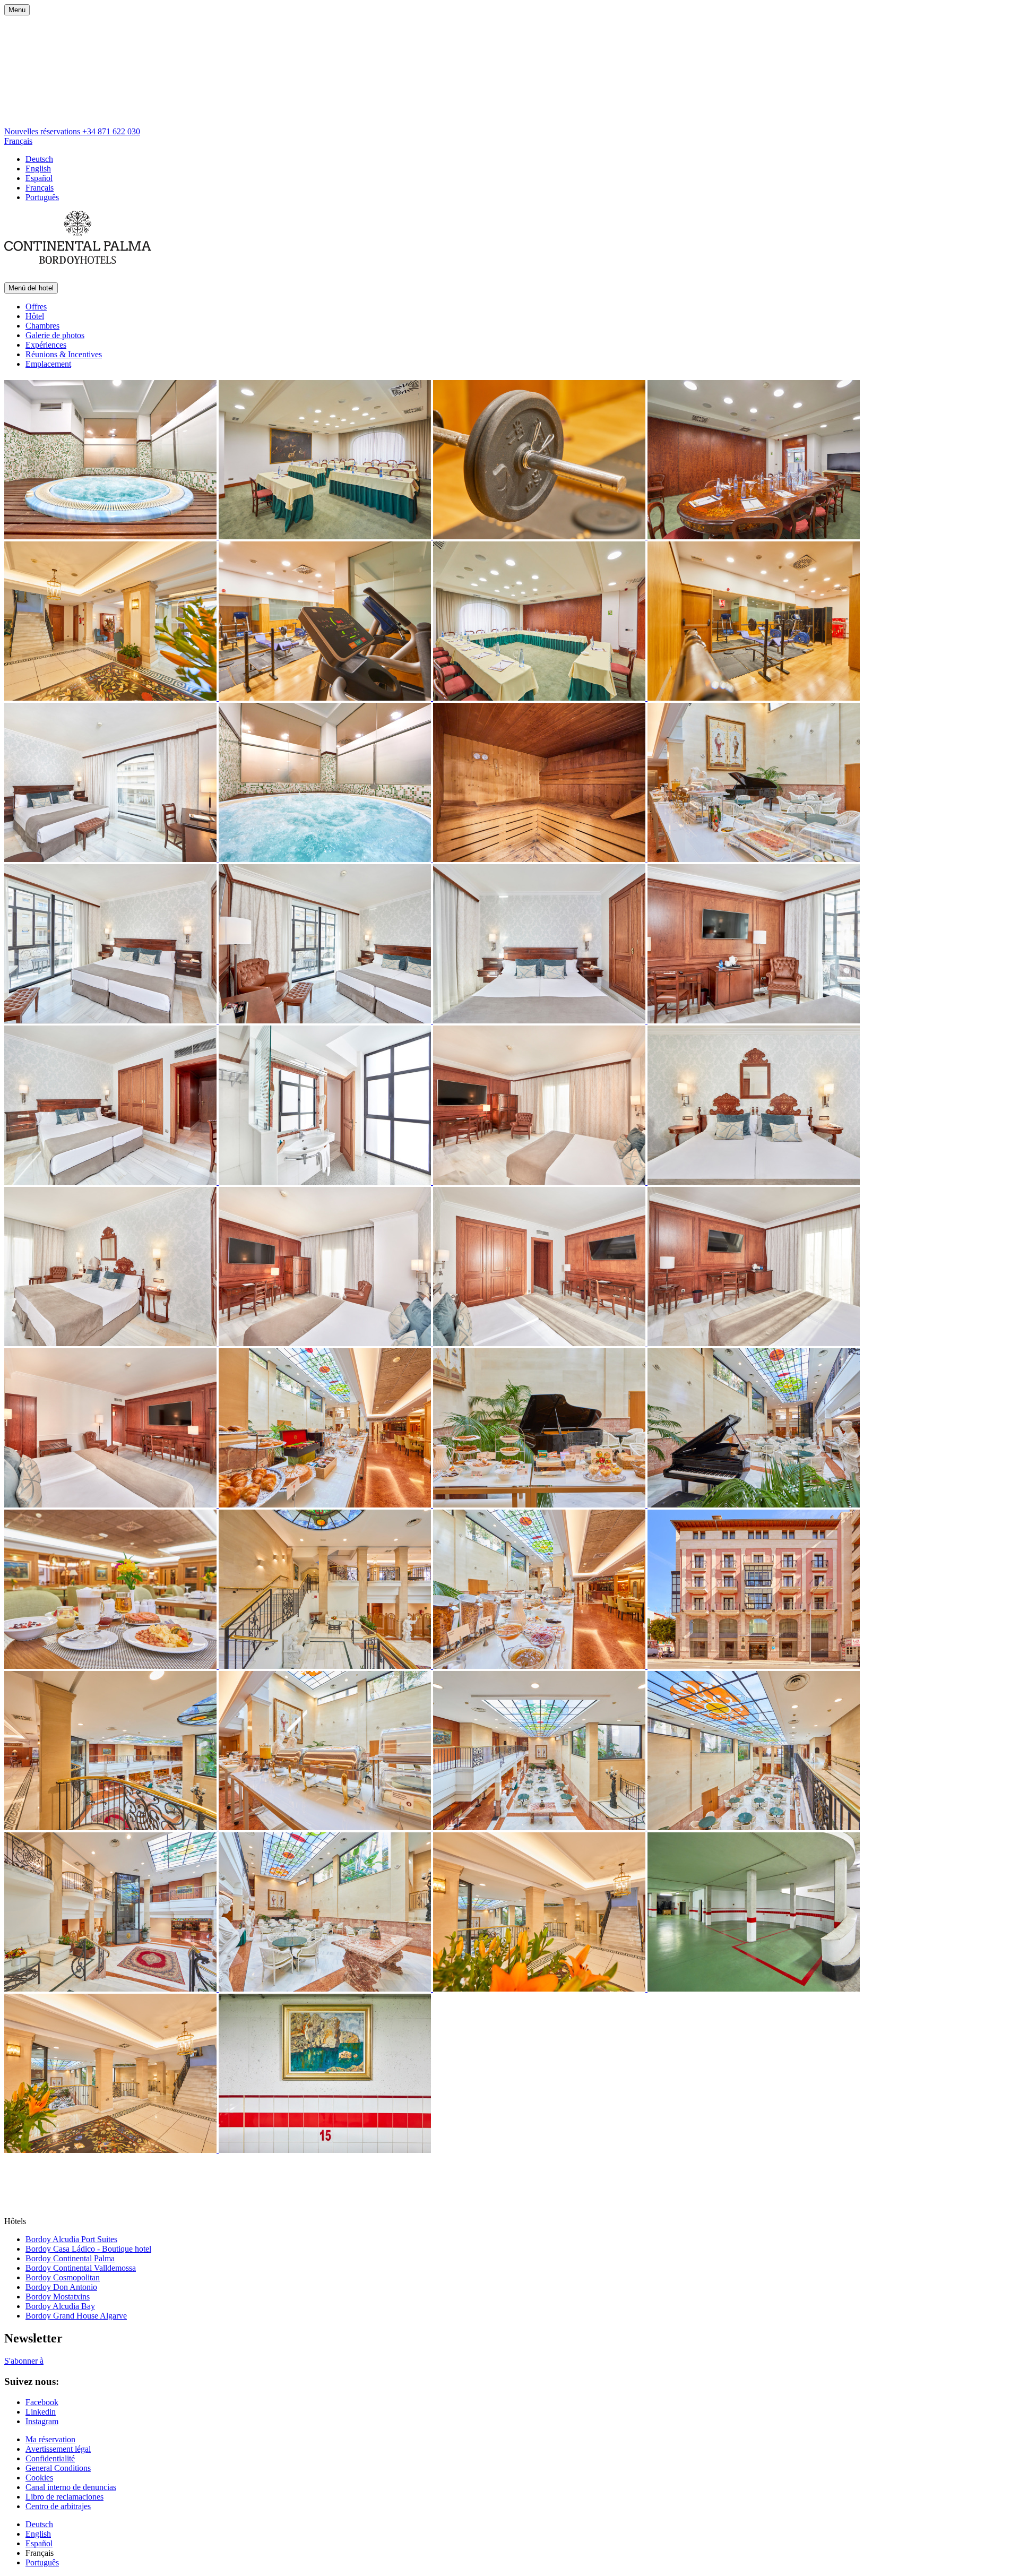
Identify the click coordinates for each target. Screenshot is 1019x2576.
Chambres (42, 326)
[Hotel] (754, 1666)
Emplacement (48, 364)
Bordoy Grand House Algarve (76, 2316)
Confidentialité (50, 2458)
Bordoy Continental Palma (70, 2258)
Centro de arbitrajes (58, 2506)
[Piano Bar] (754, 859)
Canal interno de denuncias (71, 2487)
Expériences (46, 345)
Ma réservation (50, 2439)
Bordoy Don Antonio (61, 2287)
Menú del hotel (31, 288)
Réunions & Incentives (64, 354)
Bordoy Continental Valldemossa (81, 2268)
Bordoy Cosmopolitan (63, 2277)
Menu (17, 10)
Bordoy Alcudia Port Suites (71, 2239)
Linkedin (41, 2412)
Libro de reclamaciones (64, 2497)
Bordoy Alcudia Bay (60, 2306)
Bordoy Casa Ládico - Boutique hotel (88, 2249)
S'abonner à (24, 2361)
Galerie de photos (55, 335)
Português (42, 197)
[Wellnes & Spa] (111, 536)
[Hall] (111, 698)
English (38, 169)
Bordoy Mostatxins (58, 2297)
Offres (36, 307)
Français (18, 141)
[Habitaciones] (111, 859)
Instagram (42, 2421)
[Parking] (754, 1989)
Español (39, 178)
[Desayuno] (326, 1505)
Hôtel (35, 316)
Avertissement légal (58, 2449)
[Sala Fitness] (540, 536)
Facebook (42, 2402)
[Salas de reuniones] (326, 536)
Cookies (39, 2478)
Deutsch (39, 159)
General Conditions (58, 2468)
